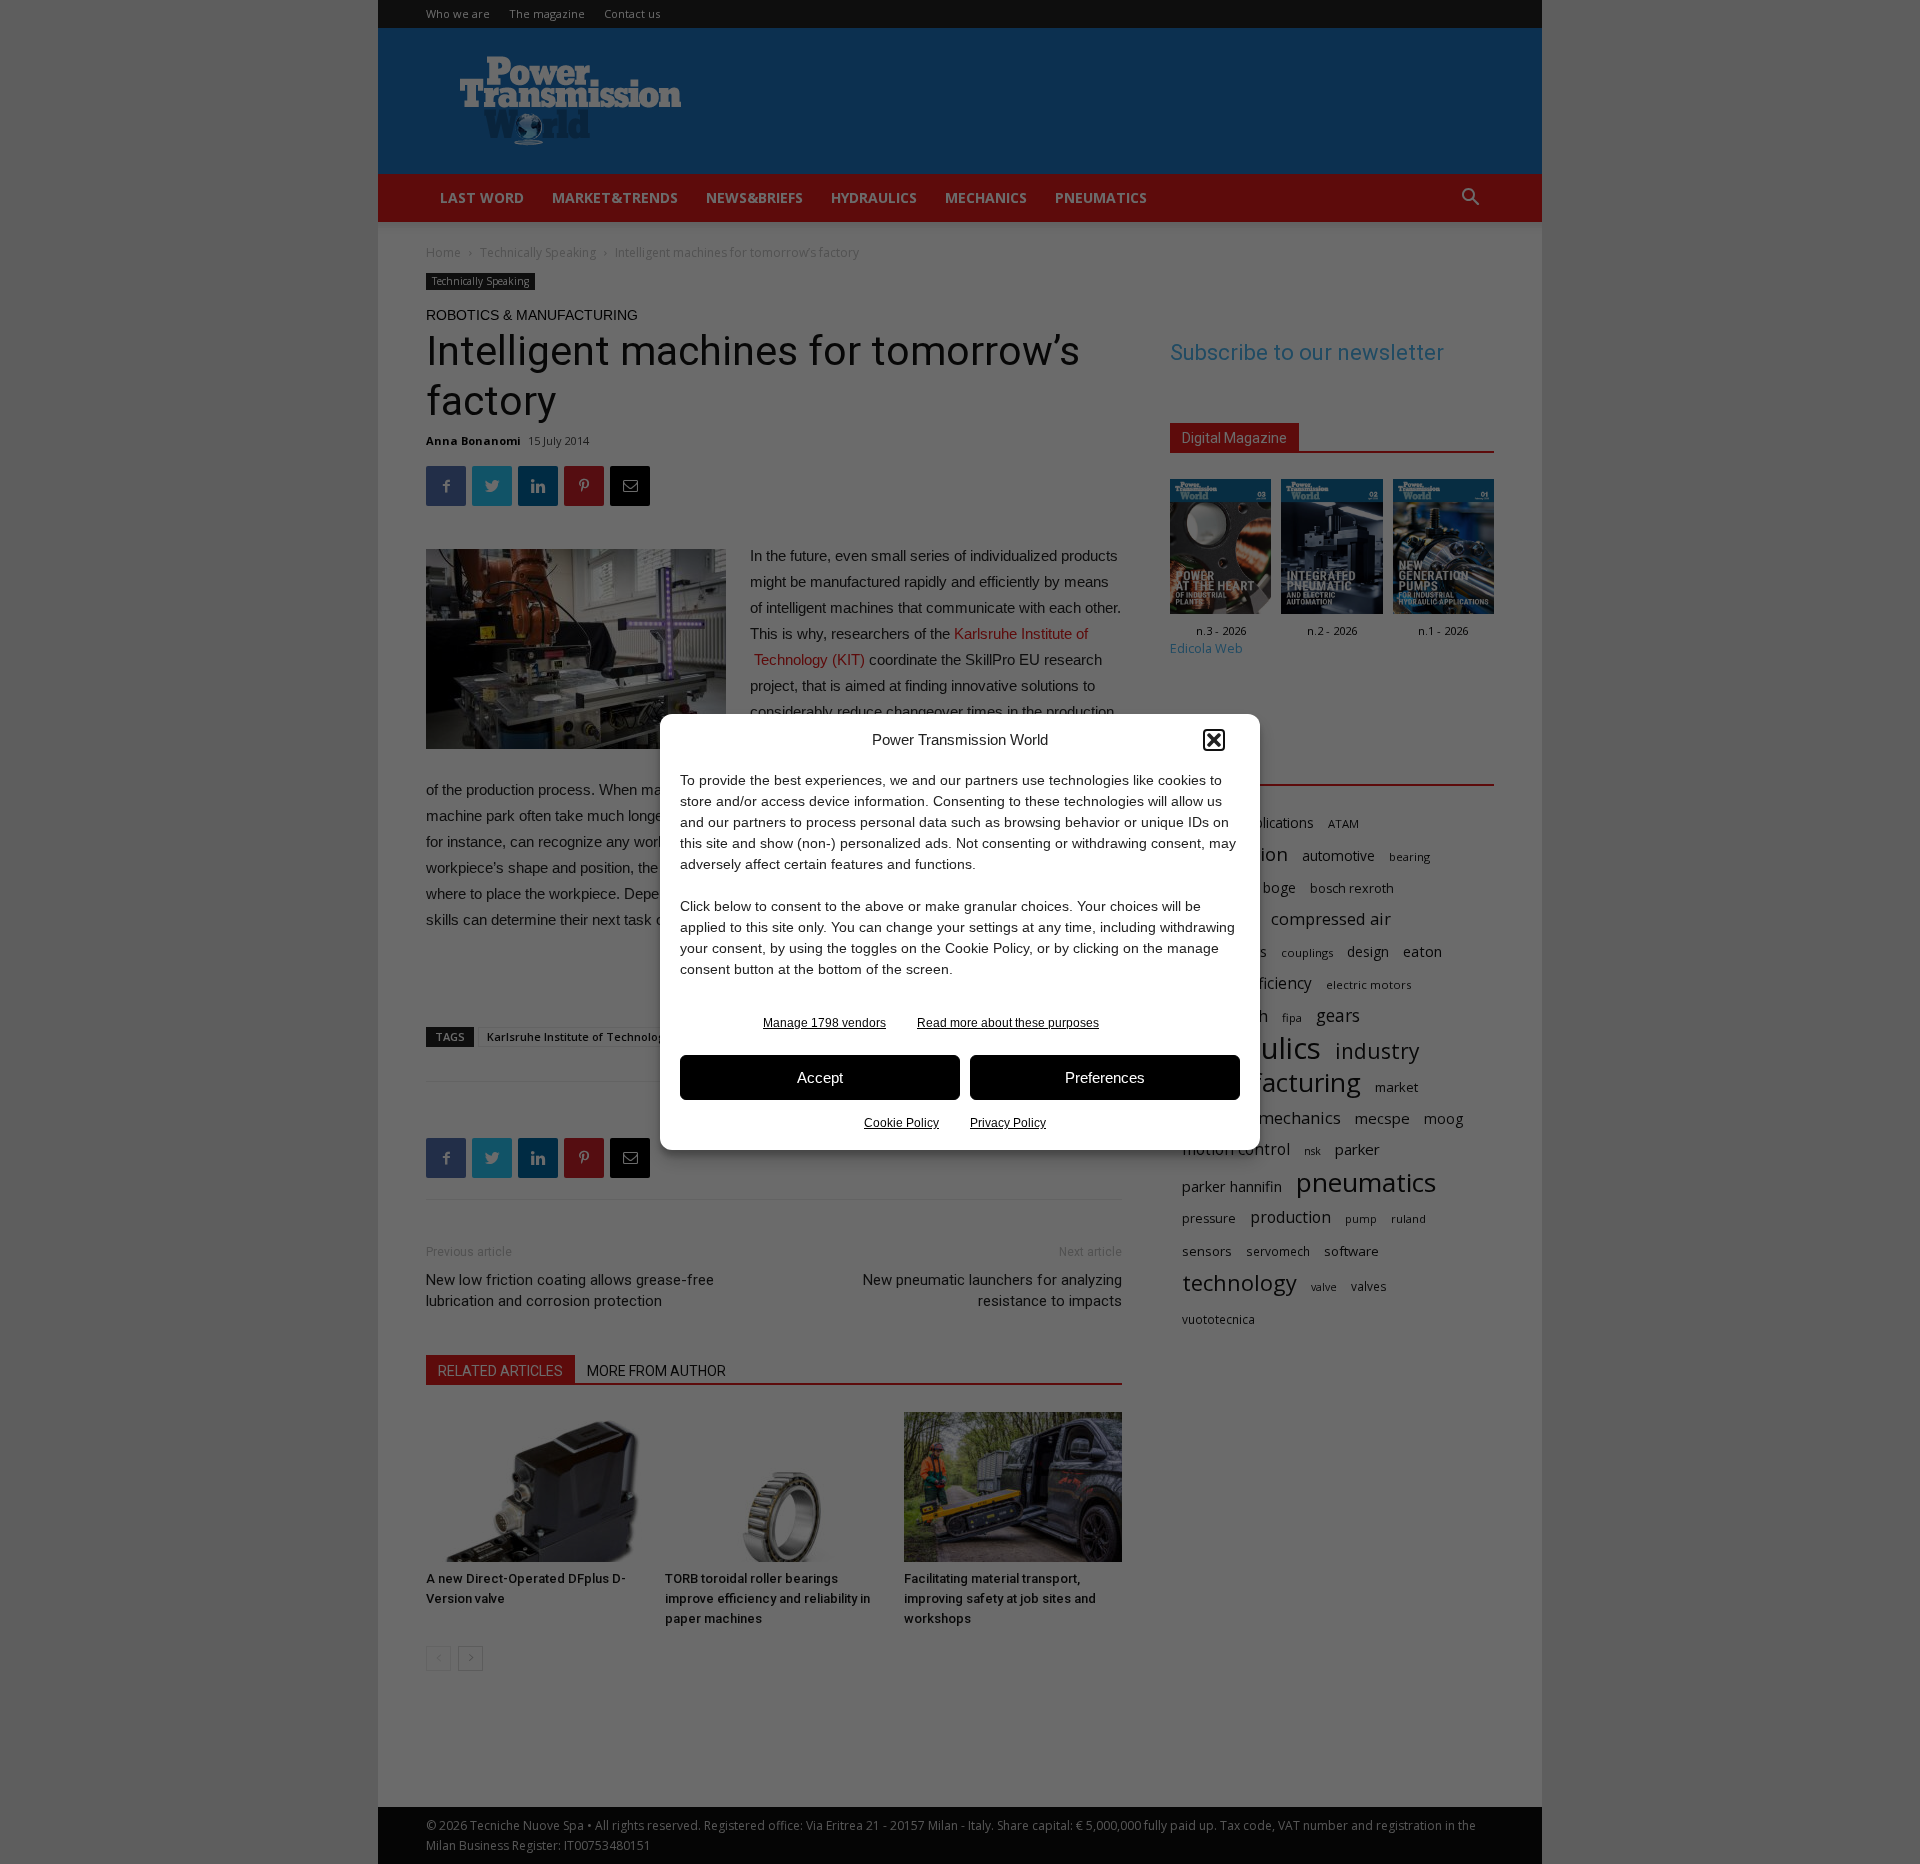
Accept (820, 1077)
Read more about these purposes (1008, 1023)
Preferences (1105, 1077)
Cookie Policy (901, 1123)
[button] (1214, 740)
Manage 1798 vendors (824, 1023)
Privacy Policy (1008, 1123)
